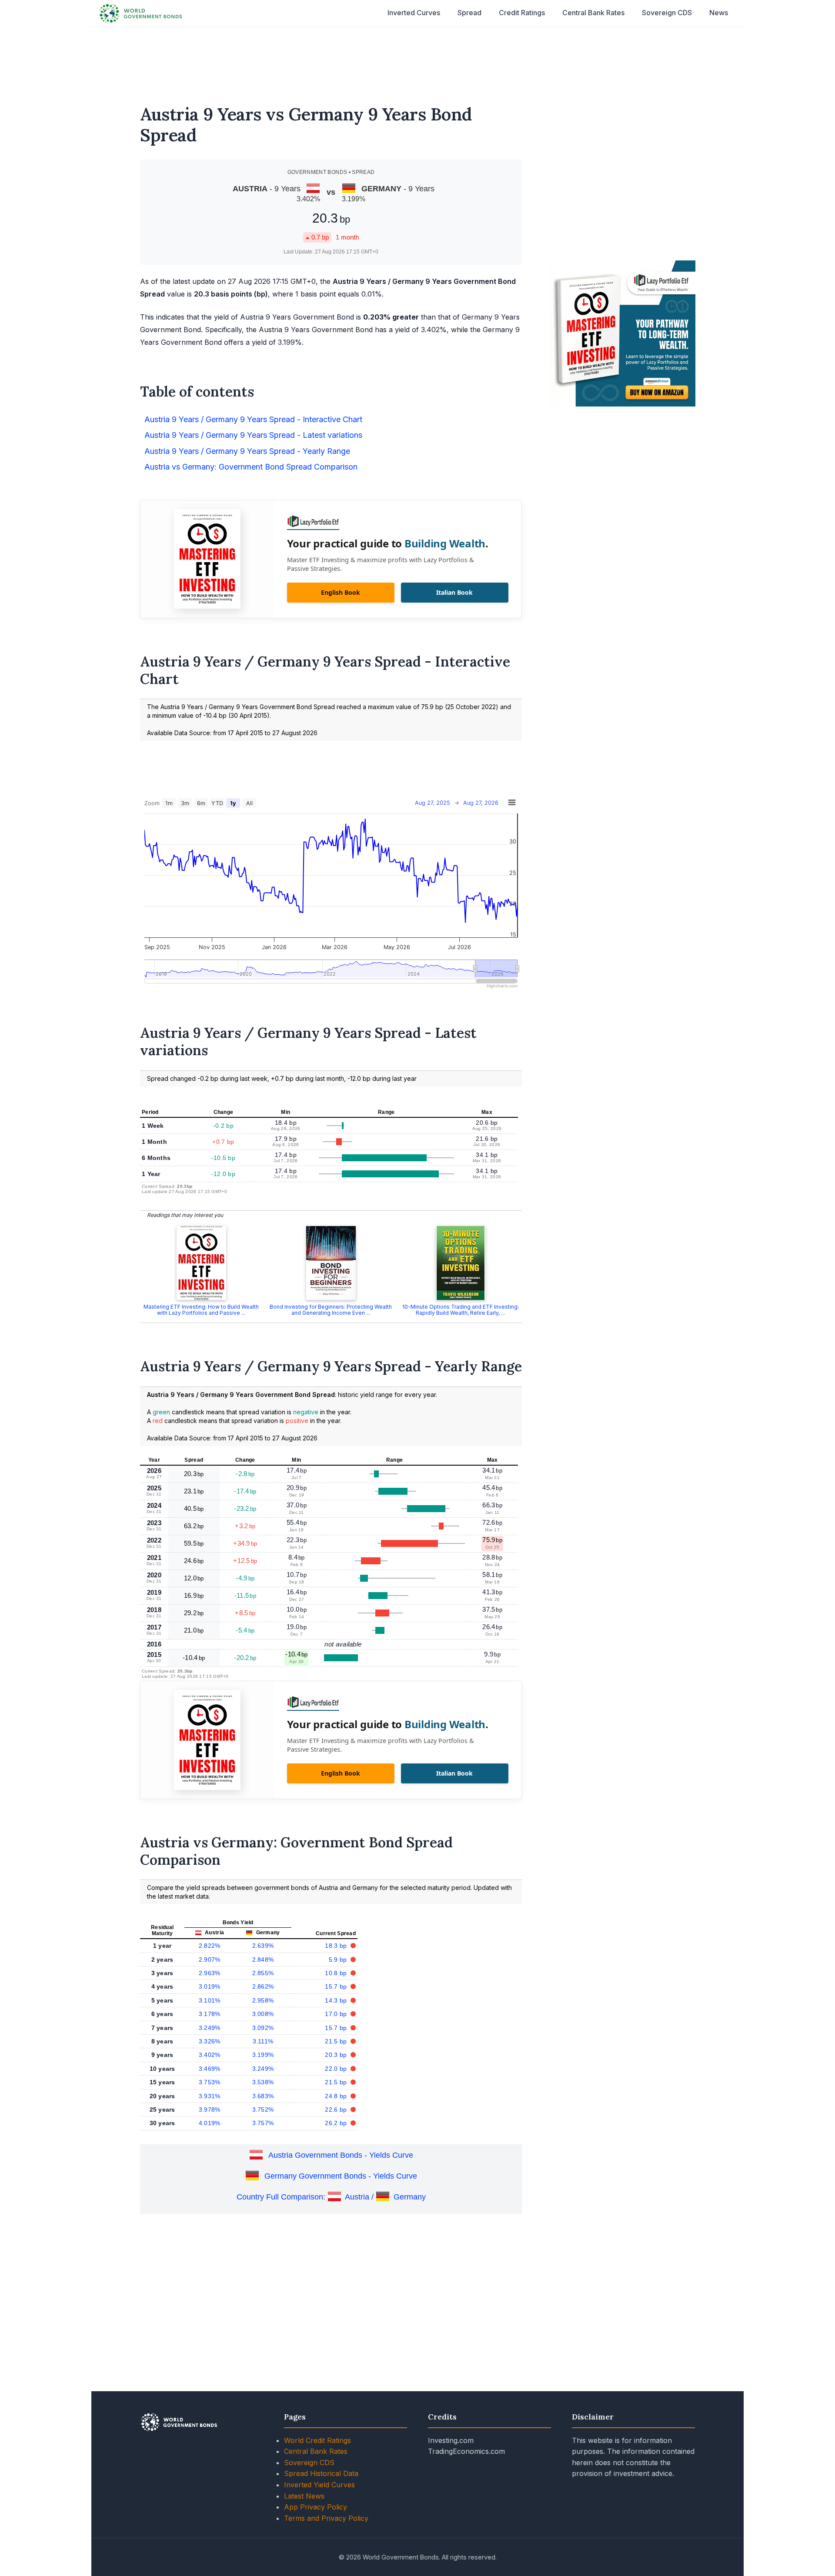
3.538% (263, 2082)
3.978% (210, 2109)
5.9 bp (339, 1959)
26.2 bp (337, 2123)
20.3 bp (337, 2055)
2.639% (263, 1946)
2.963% (210, 1973)
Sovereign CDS (667, 13)
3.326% (210, 2041)
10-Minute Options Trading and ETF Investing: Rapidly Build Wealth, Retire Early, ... (461, 1310)
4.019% (210, 2123)
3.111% (263, 2041)
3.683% (263, 2096)
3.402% (210, 2055)
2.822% (210, 1946)
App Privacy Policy (316, 2507)
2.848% (263, 1959)
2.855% (263, 1973)
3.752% (263, 2109)
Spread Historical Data (321, 2473)
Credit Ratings (522, 13)
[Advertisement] (417, 60)
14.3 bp (337, 2000)
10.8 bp (337, 1973)
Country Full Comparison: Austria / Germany (331, 2197)
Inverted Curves (414, 13)
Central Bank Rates (593, 13)
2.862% (263, 1986)
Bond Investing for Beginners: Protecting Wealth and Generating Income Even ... (331, 1310)
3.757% (263, 2123)
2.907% (210, 1959)
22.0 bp (337, 2069)
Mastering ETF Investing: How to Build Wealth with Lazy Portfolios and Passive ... (201, 1310)
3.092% (263, 2028)
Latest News (304, 2496)
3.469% (210, 2069)
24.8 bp (337, 2096)
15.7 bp (337, 1986)
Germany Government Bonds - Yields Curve (341, 2176)
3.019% (210, 1986)
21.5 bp (337, 2041)
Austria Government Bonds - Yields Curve (341, 2155)
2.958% (263, 2000)
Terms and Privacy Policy (326, 2518)
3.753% (210, 2082)
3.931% (210, 2096)
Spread (469, 13)
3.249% (210, 2028)
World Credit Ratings (317, 2440)
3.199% (263, 2055)
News (719, 13)
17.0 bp (337, 2014)
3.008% (263, 2014)
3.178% (210, 2014)
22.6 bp (337, 2109)
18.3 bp (337, 1946)
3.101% (210, 2000)
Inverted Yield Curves (319, 2485)
